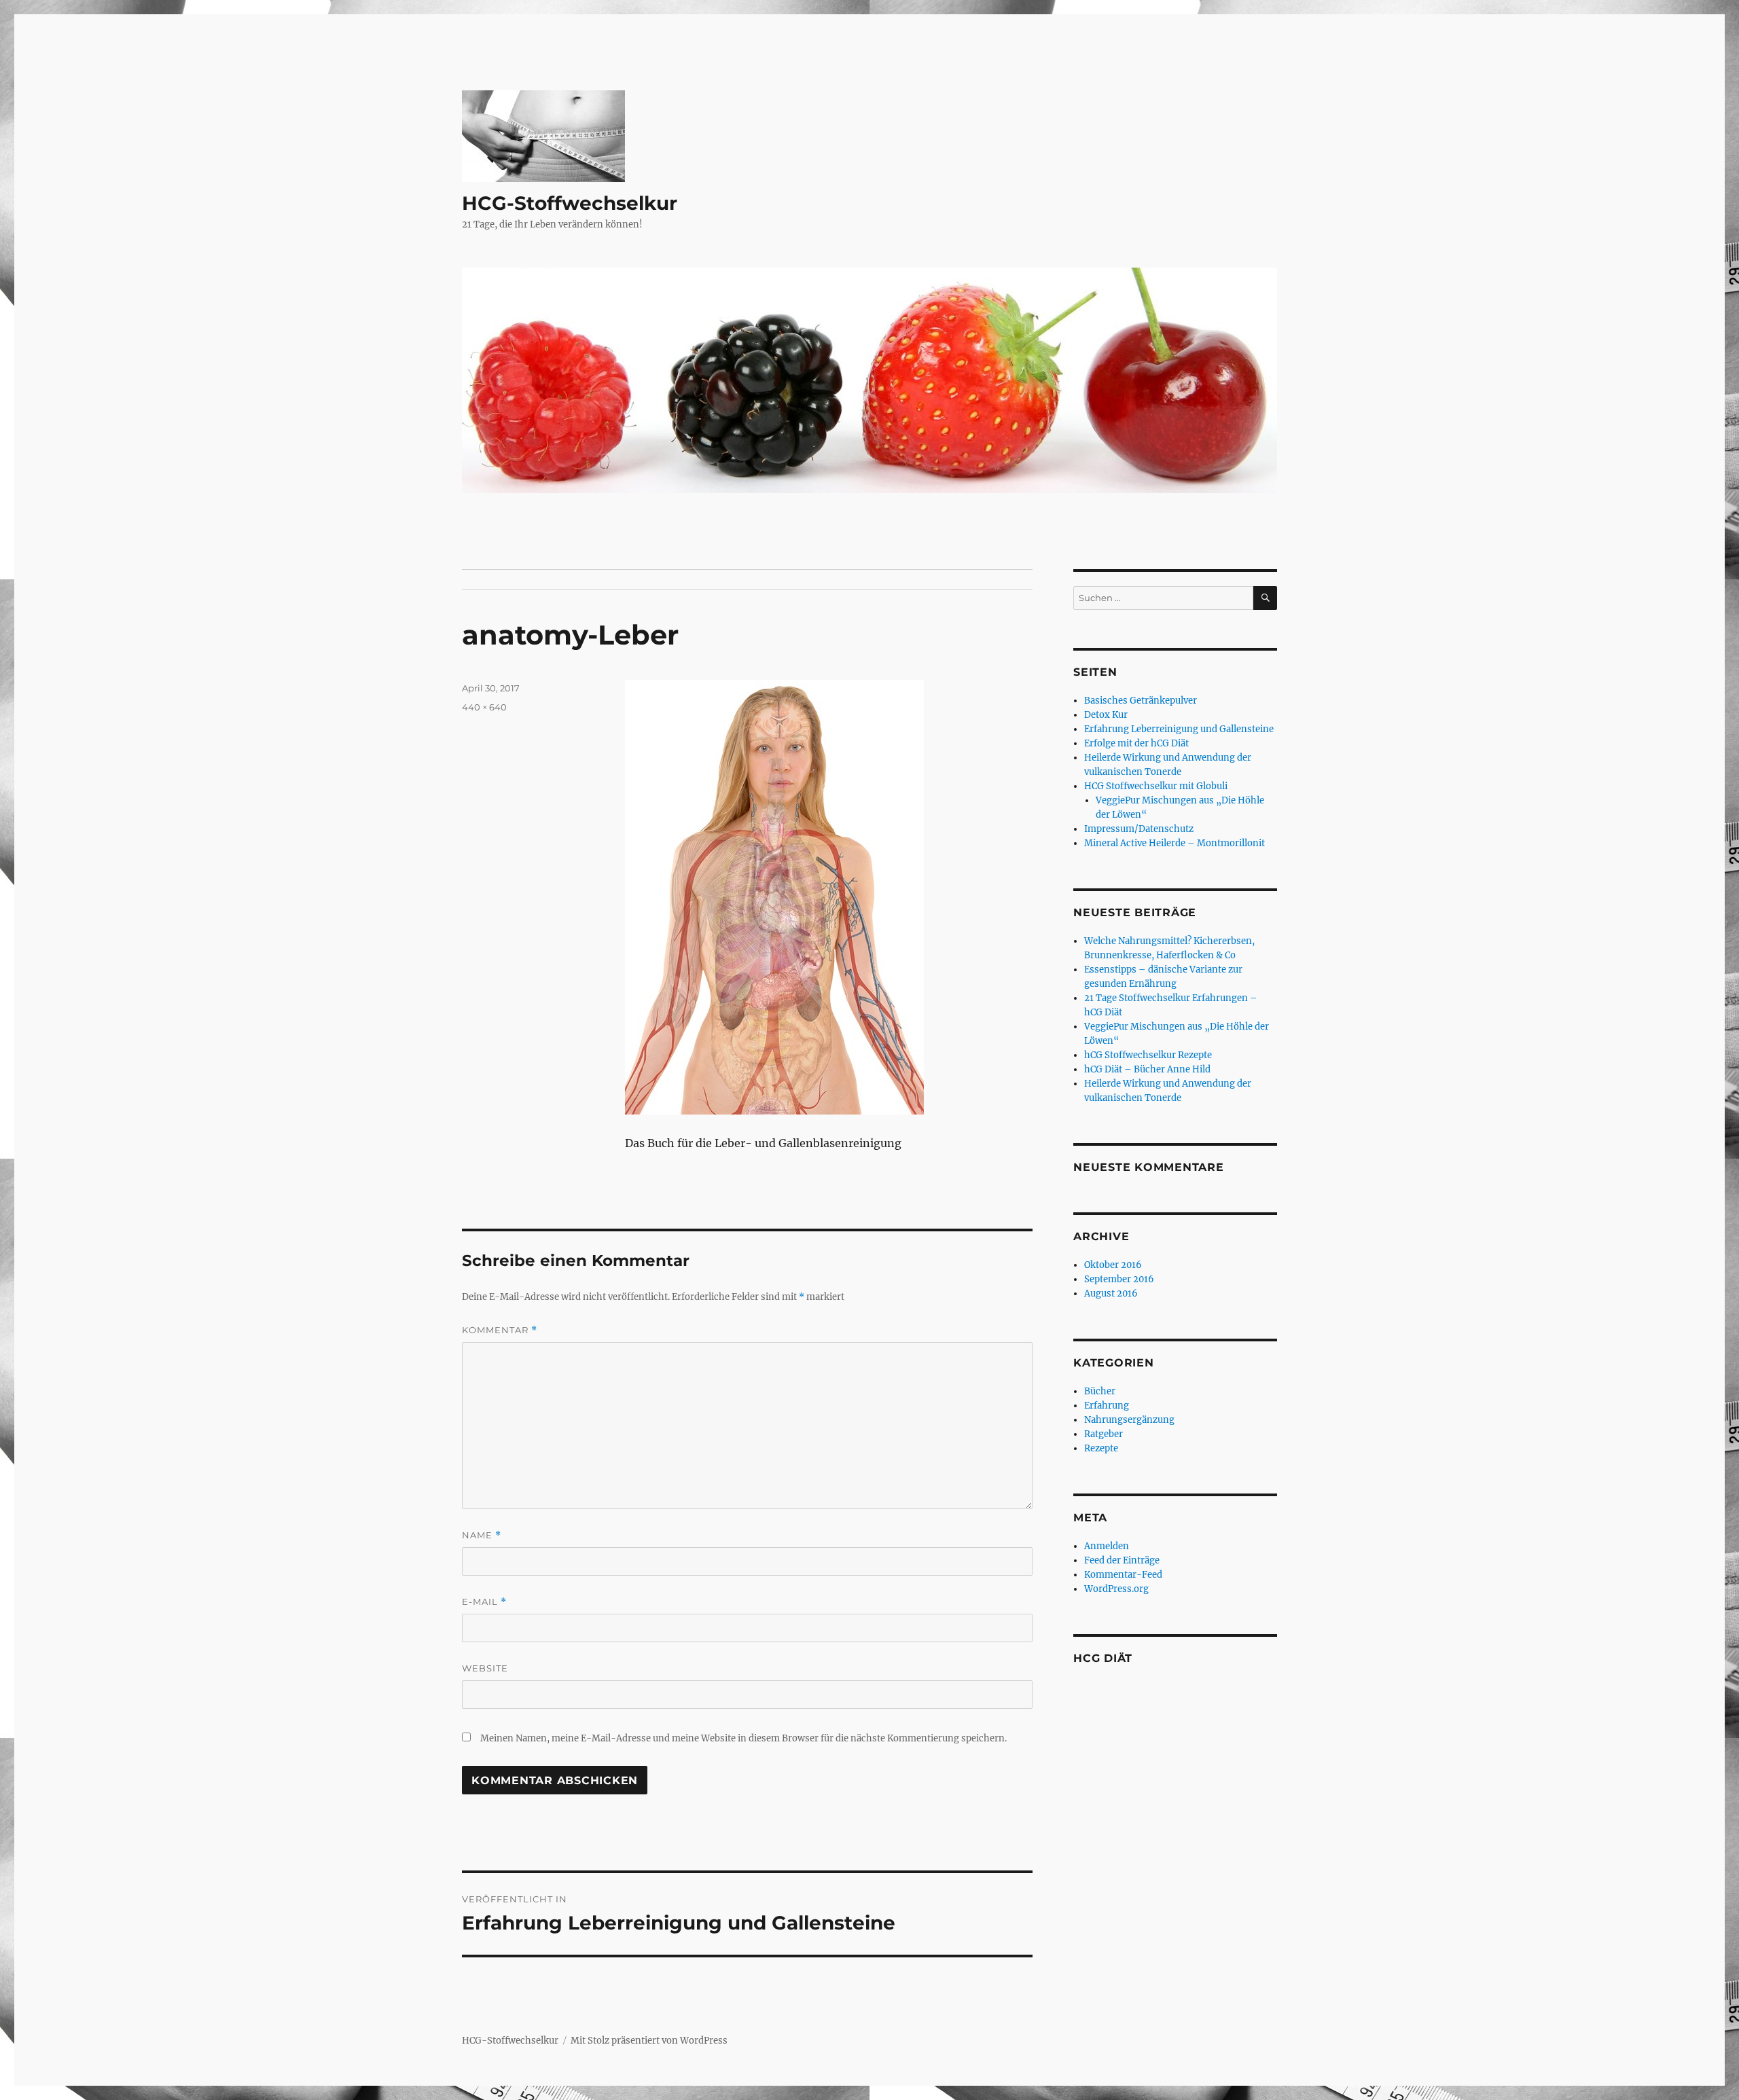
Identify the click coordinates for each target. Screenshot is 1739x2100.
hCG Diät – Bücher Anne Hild (1147, 1069)
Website (485, 1668)
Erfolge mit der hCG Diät (1136, 743)
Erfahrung (1107, 1406)
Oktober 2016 (1113, 1265)
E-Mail (484, 1602)
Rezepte (1101, 1448)
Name (482, 1535)
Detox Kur (1106, 715)
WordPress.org (1116, 1589)
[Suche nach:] (1163, 598)
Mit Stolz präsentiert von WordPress (649, 2041)
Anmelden (1107, 1546)
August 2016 (1111, 1293)
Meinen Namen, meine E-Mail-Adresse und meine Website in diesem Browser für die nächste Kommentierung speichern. (743, 1738)
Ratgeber (1104, 1434)
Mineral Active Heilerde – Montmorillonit (1175, 843)
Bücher (1100, 1391)
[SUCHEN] (1265, 598)
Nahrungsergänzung (1129, 1420)
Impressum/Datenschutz (1139, 829)
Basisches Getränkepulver (1141, 701)
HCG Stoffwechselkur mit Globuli (1156, 786)
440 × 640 (484, 707)
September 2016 (1119, 1279)
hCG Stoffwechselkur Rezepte (1148, 1055)
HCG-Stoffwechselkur (570, 203)
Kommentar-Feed (1123, 1575)
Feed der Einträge (1122, 1560)
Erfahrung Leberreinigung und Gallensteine (1179, 729)
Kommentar (500, 1330)
